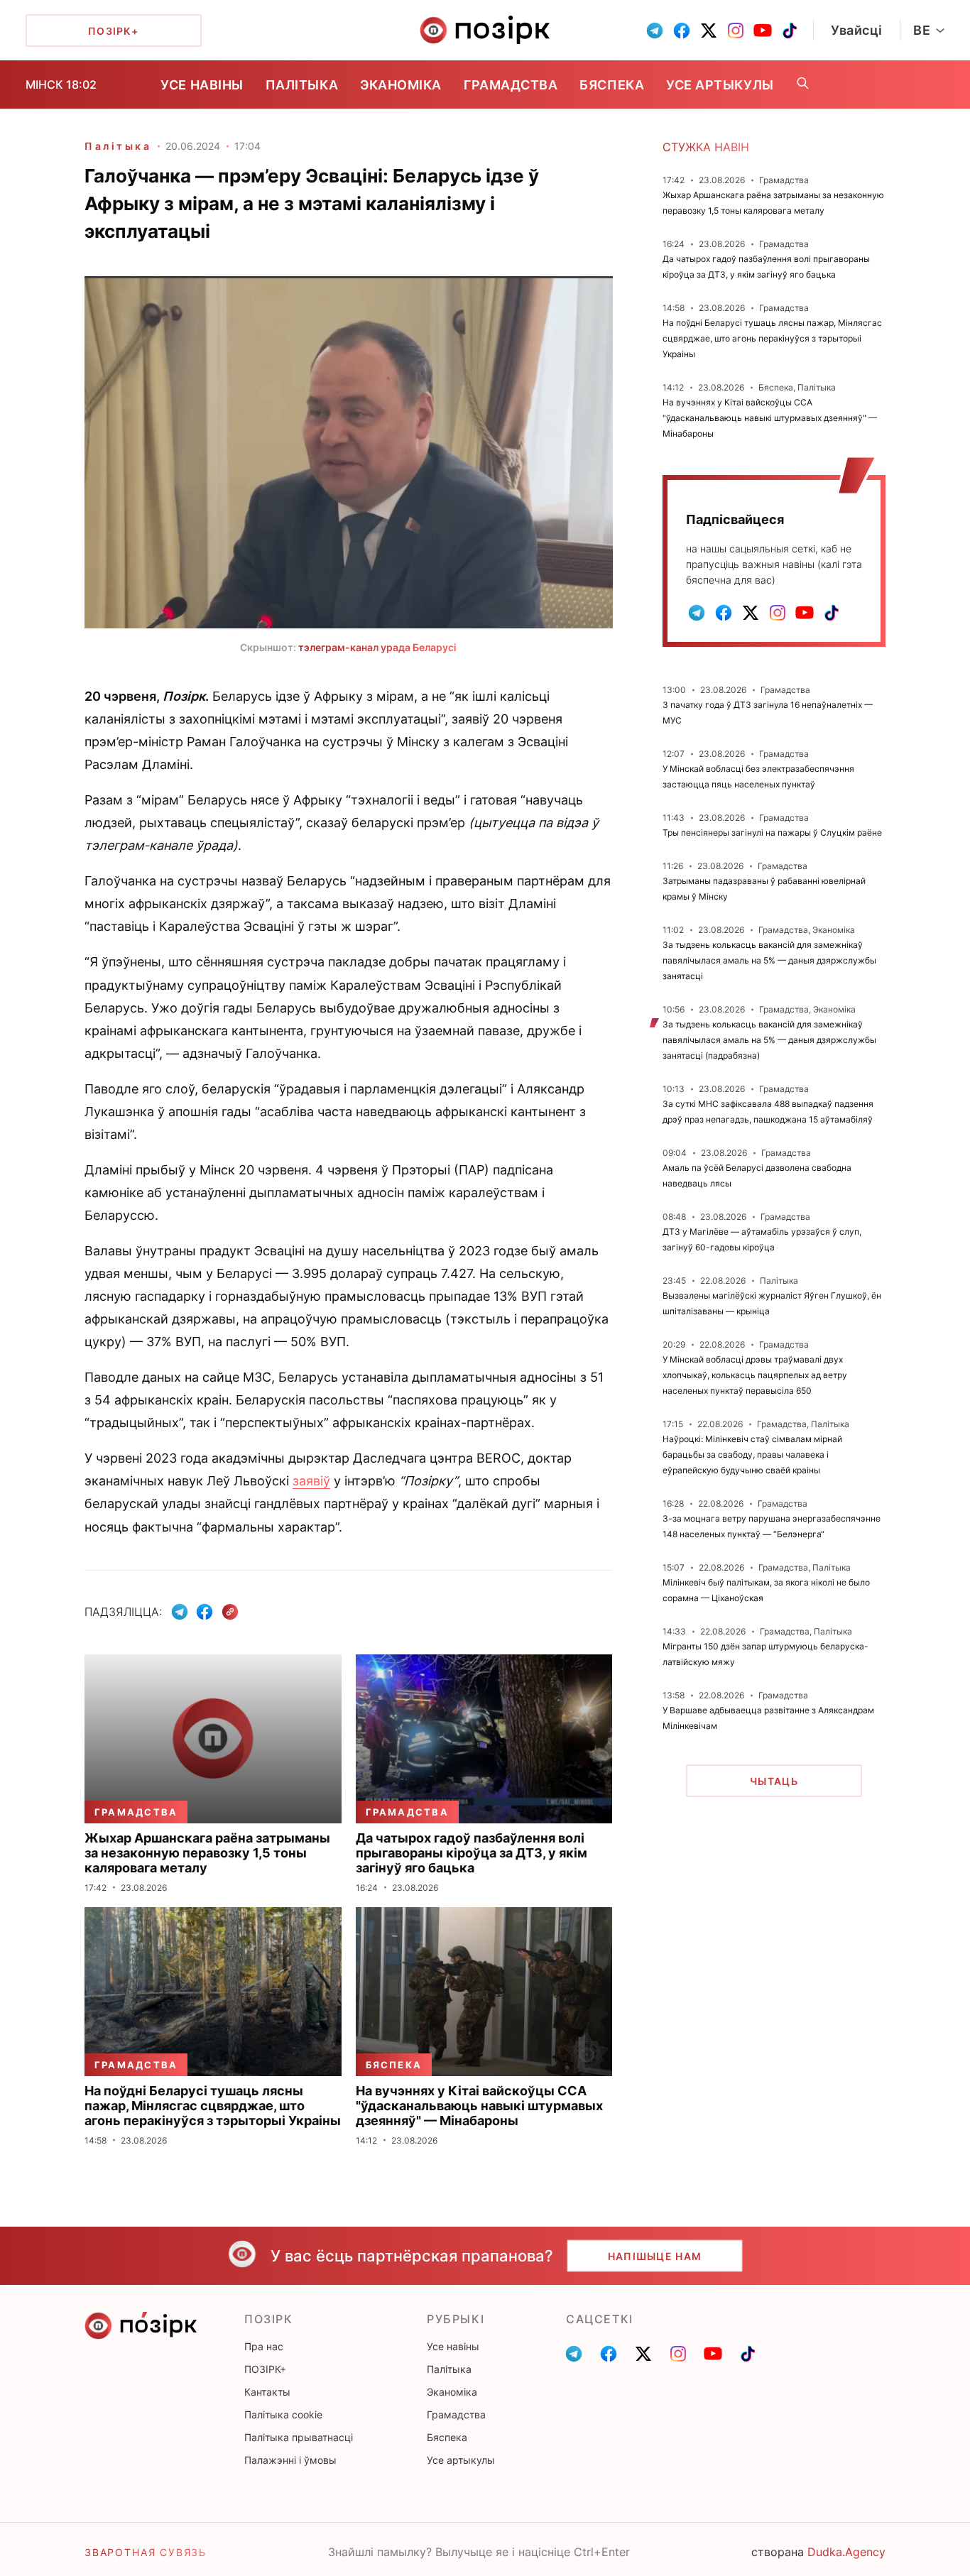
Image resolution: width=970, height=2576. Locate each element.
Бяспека (612, 85)
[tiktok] (790, 31)
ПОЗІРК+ (265, 2369)
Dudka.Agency (846, 2552)
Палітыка (302, 85)
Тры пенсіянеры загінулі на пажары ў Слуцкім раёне (772, 833)
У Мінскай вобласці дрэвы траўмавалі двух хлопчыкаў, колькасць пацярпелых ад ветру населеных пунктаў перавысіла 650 (755, 1375)
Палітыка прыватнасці (299, 2437)
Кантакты (267, 2392)
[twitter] (709, 31)
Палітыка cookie (283, 2414)
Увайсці (857, 30)
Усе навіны (202, 85)
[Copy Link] (230, 1612)
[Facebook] (205, 1612)
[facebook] (682, 31)
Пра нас (264, 2346)
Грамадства (511, 85)
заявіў (311, 1481)
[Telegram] (180, 1612)
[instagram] (736, 31)
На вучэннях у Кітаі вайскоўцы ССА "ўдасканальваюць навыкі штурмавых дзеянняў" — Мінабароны (770, 418)
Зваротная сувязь (146, 2552)
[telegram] (655, 31)
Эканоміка (401, 85)
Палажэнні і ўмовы (290, 2460)
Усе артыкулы (720, 85)
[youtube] (763, 31)
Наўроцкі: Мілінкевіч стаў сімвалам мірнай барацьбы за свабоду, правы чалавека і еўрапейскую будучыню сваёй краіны (752, 1455)
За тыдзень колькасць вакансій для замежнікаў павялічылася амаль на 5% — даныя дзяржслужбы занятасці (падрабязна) (769, 1040)
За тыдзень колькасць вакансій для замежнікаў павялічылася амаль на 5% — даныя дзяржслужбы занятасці (769, 960)
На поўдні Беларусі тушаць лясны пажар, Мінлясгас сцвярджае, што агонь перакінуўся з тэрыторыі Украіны (772, 338)
